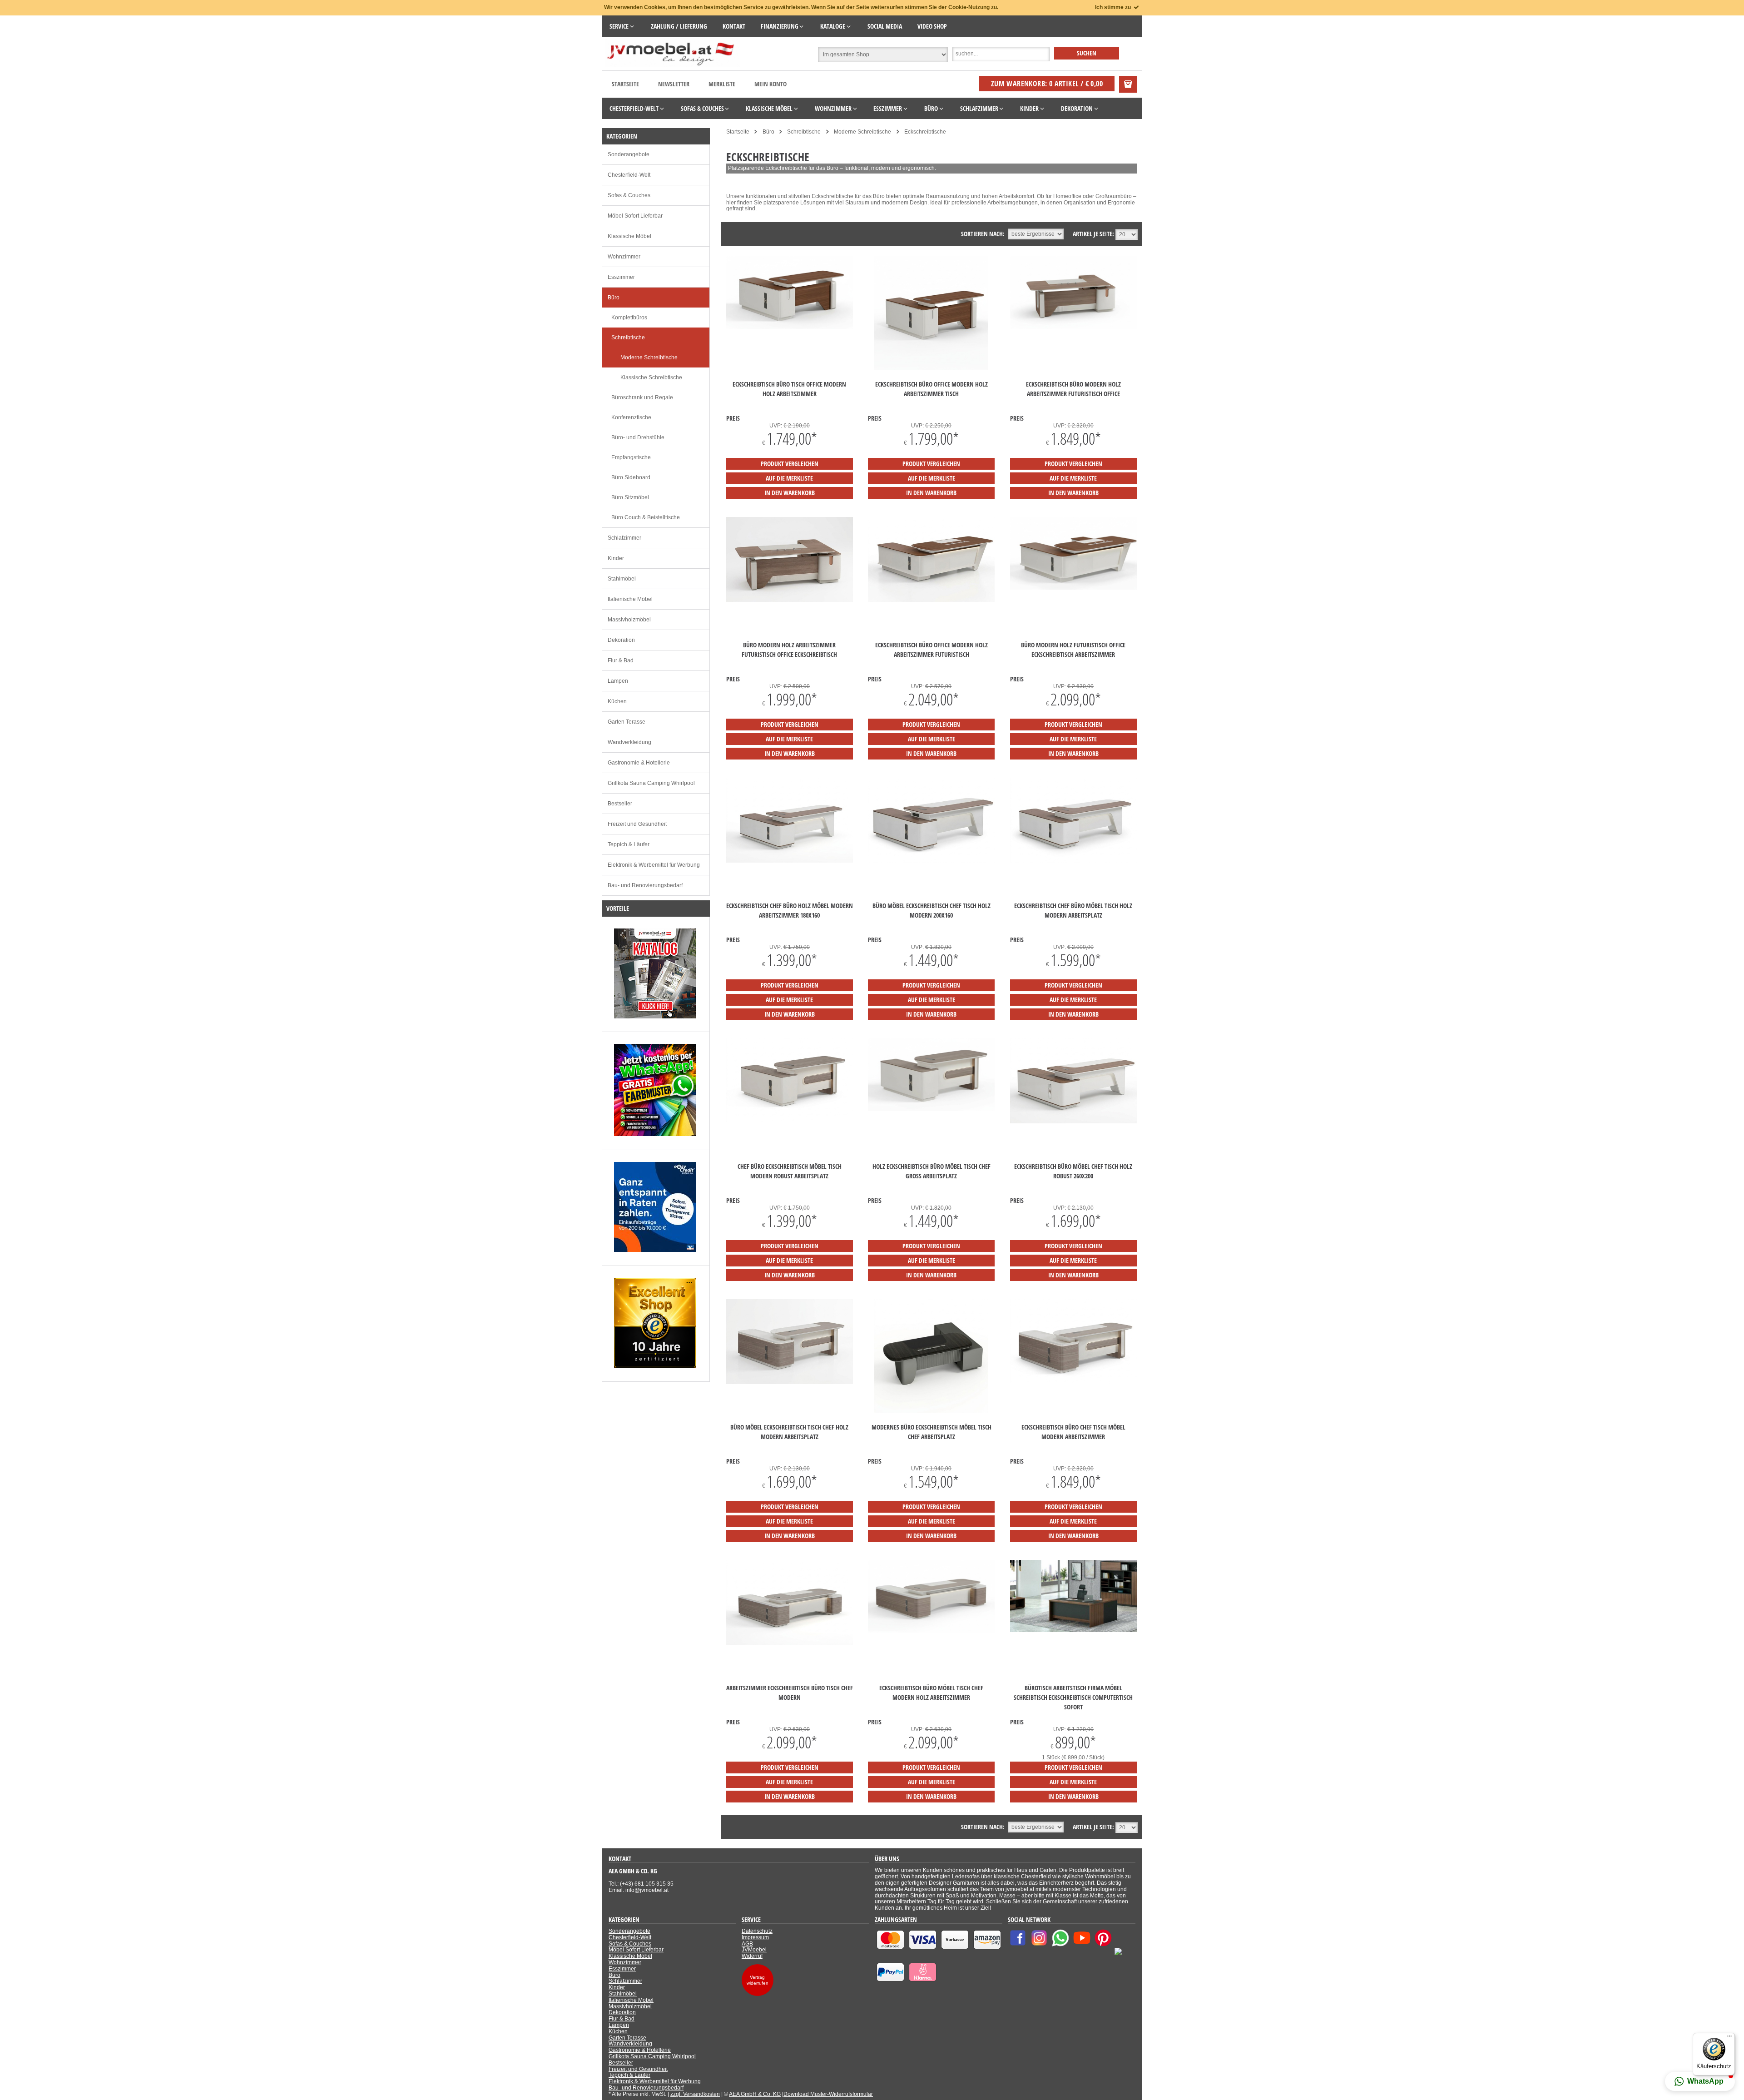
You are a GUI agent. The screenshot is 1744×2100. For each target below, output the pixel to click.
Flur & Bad (621, 660)
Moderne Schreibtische (649, 357)
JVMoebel (754, 1950)
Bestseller (620, 804)
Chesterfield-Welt (629, 175)
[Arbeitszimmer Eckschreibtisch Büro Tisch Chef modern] (790, 1643)
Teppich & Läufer (629, 844)
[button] (1700, 2081)
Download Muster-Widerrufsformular (828, 2094)
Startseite (625, 84)
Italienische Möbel (630, 599)
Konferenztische (631, 417)
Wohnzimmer (624, 257)
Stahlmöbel (622, 579)
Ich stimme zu (1114, 7)
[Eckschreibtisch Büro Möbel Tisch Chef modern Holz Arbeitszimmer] (931, 1631)
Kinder (616, 558)
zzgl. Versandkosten (695, 2094)
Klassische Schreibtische (651, 377)
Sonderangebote (629, 154)
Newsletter (674, 84)
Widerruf (752, 1956)
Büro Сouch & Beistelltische (646, 517)
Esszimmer (621, 277)
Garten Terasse (627, 722)
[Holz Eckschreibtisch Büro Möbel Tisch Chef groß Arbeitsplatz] (931, 1109)
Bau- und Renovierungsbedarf (645, 885)
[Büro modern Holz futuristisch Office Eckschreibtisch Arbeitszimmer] (1073, 588)
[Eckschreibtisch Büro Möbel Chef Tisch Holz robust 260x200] (1073, 1122)
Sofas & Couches (629, 195)
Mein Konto (770, 84)
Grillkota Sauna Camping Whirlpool (651, 783)
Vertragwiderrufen (758, 1980)
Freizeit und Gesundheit (637, 824)
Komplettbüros (629, 318)
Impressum (755, 1937)
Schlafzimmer (624, 538)
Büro (614, 298)
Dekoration (621, 640)
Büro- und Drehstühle (638, 437)
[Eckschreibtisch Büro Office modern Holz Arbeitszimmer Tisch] (931, 368)
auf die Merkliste (789, 478)
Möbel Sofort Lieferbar (635, 216)
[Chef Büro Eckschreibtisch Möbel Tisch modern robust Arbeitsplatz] (790, 1122)
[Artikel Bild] (655, 1017)
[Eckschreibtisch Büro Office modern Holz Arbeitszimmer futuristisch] (931, 600)
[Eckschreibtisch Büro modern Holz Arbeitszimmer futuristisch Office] (1073, 327)
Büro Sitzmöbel (630, 497)
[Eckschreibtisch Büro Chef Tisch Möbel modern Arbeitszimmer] (1073, 1382)
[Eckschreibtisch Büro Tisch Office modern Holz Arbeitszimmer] (790, 327)
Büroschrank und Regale (642, 397)
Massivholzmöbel (629, 620)
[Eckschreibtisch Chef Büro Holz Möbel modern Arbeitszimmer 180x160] (790, 861)
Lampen (618, 681)
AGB (747, 1944)
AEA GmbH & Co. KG (755, 2094)
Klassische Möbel (629, 236)
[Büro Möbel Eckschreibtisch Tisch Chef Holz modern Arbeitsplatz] (790, 1382)
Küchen (617, 701)
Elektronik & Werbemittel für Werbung (654, 865)
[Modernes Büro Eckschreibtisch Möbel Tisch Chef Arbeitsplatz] (931, 1411)
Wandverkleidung (629, 742)
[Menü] (1729, 2038)
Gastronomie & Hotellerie (639, 763)
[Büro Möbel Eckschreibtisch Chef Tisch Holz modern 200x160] (931, 861)
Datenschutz (757, 1931)
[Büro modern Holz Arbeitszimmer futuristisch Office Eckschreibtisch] (790, 600)
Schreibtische (628, 338)
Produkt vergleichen (790, 464)
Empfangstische (631, 457)
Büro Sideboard (631, 477)
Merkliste (722, 84)
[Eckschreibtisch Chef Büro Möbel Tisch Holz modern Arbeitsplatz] (1073, 861)
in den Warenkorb (790, 493)
